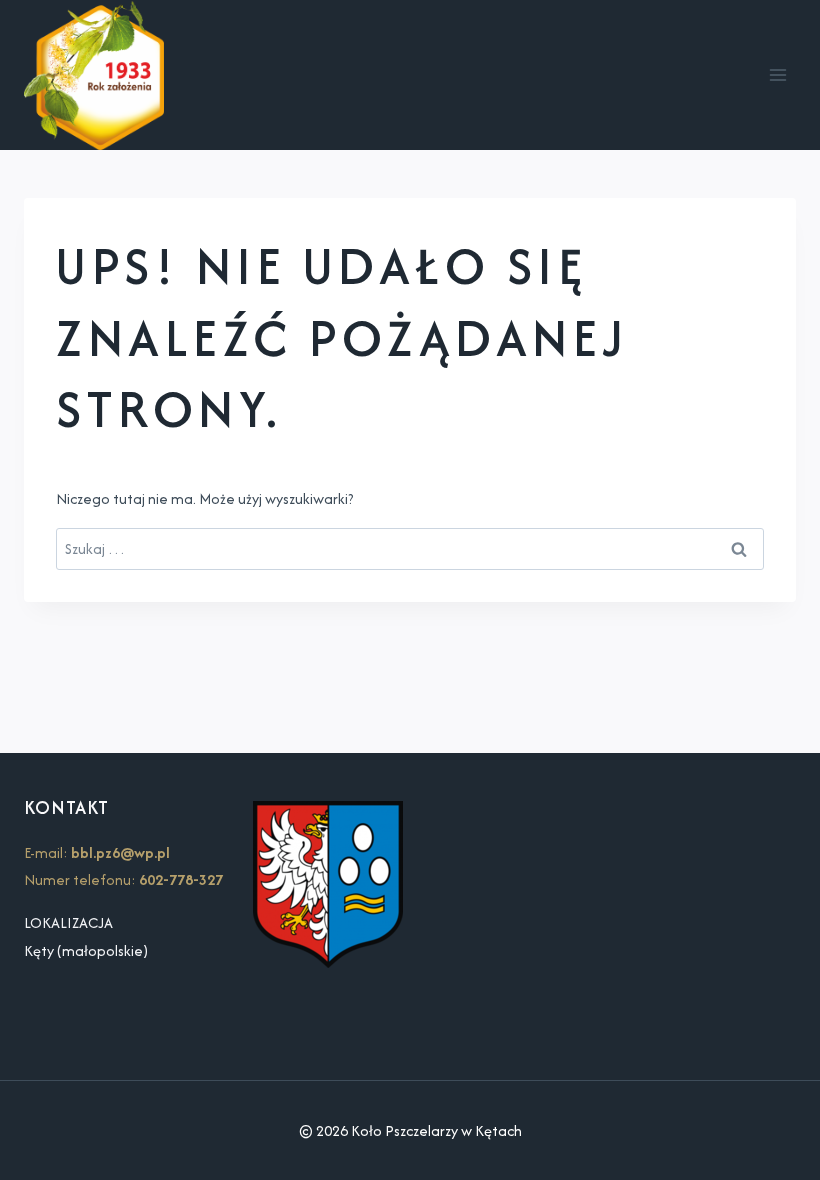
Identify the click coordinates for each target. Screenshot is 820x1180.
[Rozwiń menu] (777, 75)
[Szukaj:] (410, 548)
